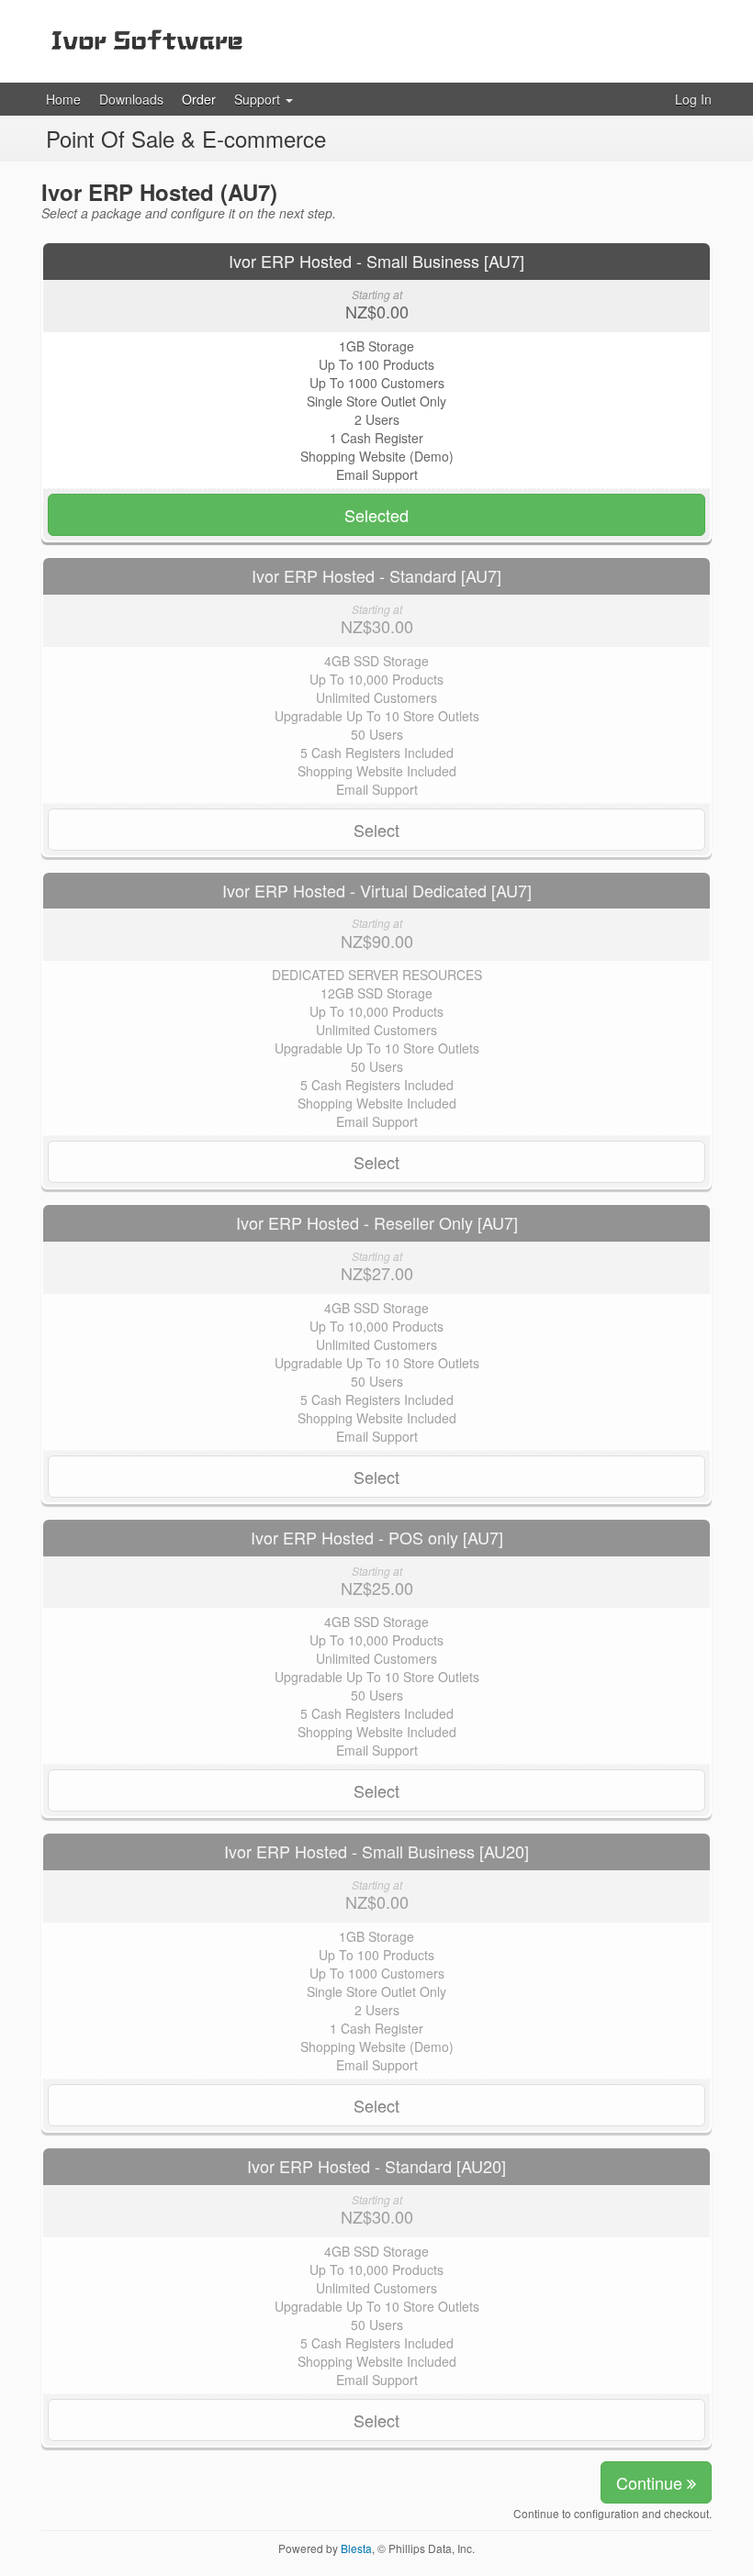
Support (259, 99)
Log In (693, 99)
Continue (652, 2482)
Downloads (131, 99)
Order (199, 99)
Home (63, 99)
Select (376, 830)
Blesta (356, 2548)
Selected (376, 515)
